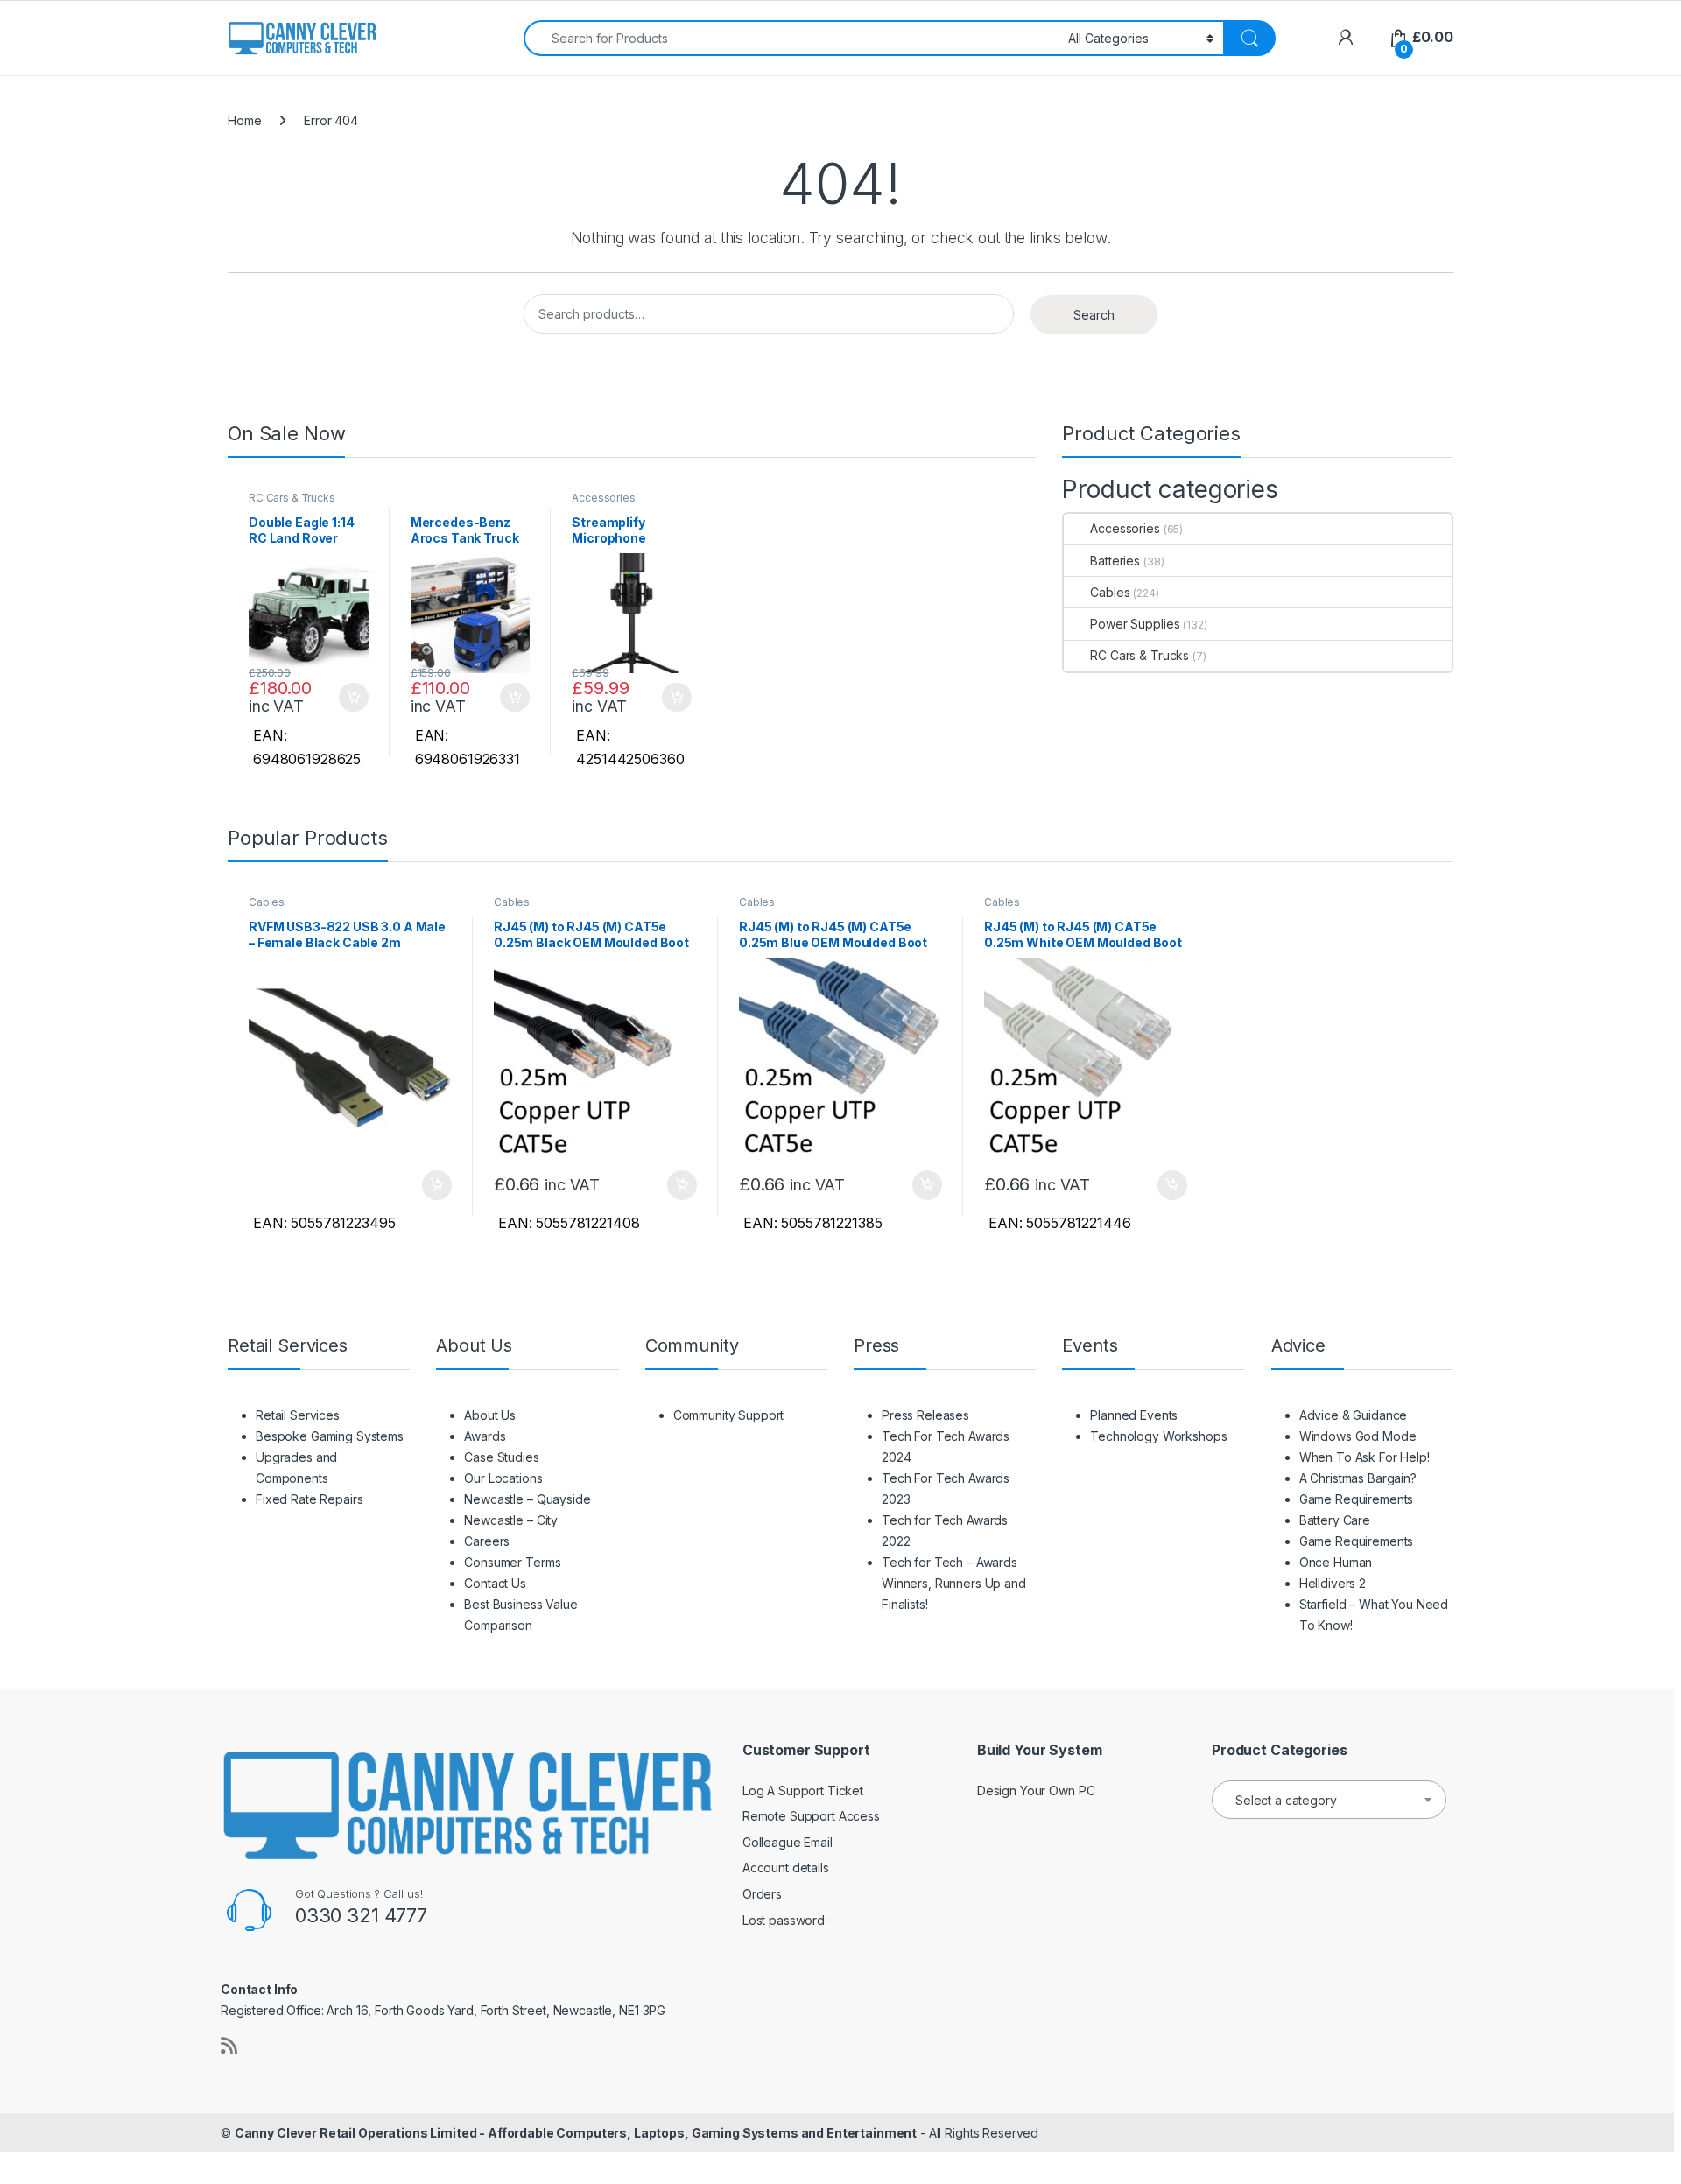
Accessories (603, 498)
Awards (485, 1436)
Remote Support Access (811, 1816)
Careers (487, 1541)
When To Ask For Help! (1364, 1457)
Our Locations (503, 1478)
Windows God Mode (1358, 1436)
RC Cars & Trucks (292, 498)
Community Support (729, 1415)
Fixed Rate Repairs (309, 1499)
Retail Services (298, 1415)
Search (1094, 315)
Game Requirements (1357, 1499)
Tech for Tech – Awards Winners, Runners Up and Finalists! (954, 1583)
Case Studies (501, 1457)
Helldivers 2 (1333, 1583)
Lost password (784, 1920)
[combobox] (791, 38)
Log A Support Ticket (803, 1791)
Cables (1110, 592)
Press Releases (925, 1415)
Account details (786, 1868)
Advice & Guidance (1354, 1415)
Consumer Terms (512, 1562)
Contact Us (495, 1583)
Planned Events (1134, 1415)
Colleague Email (788, 1842)
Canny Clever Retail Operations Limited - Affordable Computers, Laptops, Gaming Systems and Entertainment (576, 2133)
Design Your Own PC (1036, 1791)
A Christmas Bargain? (1358, 1478)
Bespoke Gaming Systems (330, 1436)
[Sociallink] (229, 2046)
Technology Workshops (1158, 1436)
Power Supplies (1135, 624)
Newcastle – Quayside (527, 1499)
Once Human (1336, 1562)
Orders (762, 1894)
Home (244, 120)
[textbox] (1329, 1801)
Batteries (1115, 561)
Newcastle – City (511, 1520)
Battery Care (1335, 1520)
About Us (490, 1415)
